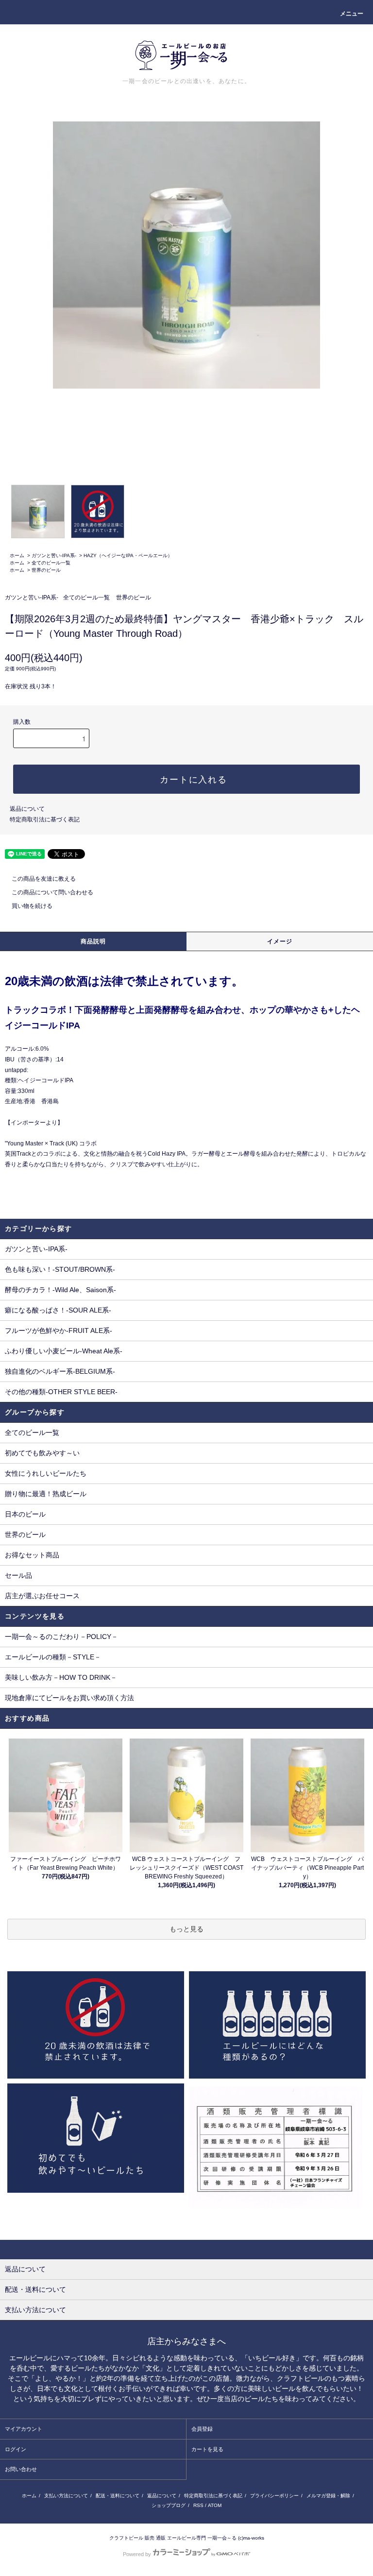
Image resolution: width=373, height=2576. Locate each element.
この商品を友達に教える (44, 879)
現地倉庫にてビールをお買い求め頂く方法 (69, 1698)
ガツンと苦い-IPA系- (54, 555)
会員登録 (202, 2429)
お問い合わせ (21, 2469)
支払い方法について (66, 2496)
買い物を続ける (32, 906)
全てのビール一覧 (51, 563)
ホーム (17, 555)
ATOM (215, 2505)
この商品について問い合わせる (52, 892)
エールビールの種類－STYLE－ (53, 1657)
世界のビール (46, 570)
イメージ (280, 941)
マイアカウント (24, 2429)
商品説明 (93, 941)
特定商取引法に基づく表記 (45, 819)
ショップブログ (169, 2505)
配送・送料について (118, 2496)
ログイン (16, 2449)
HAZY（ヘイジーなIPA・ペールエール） (128, 555)
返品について (27, 809)
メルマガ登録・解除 (328, 2496)
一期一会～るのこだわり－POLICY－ (61, 1637)
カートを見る (207, 2449)
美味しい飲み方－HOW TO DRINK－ (61, 1677)
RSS (198, 2505)
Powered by (137, 2554)
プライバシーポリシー (274, 2496)
